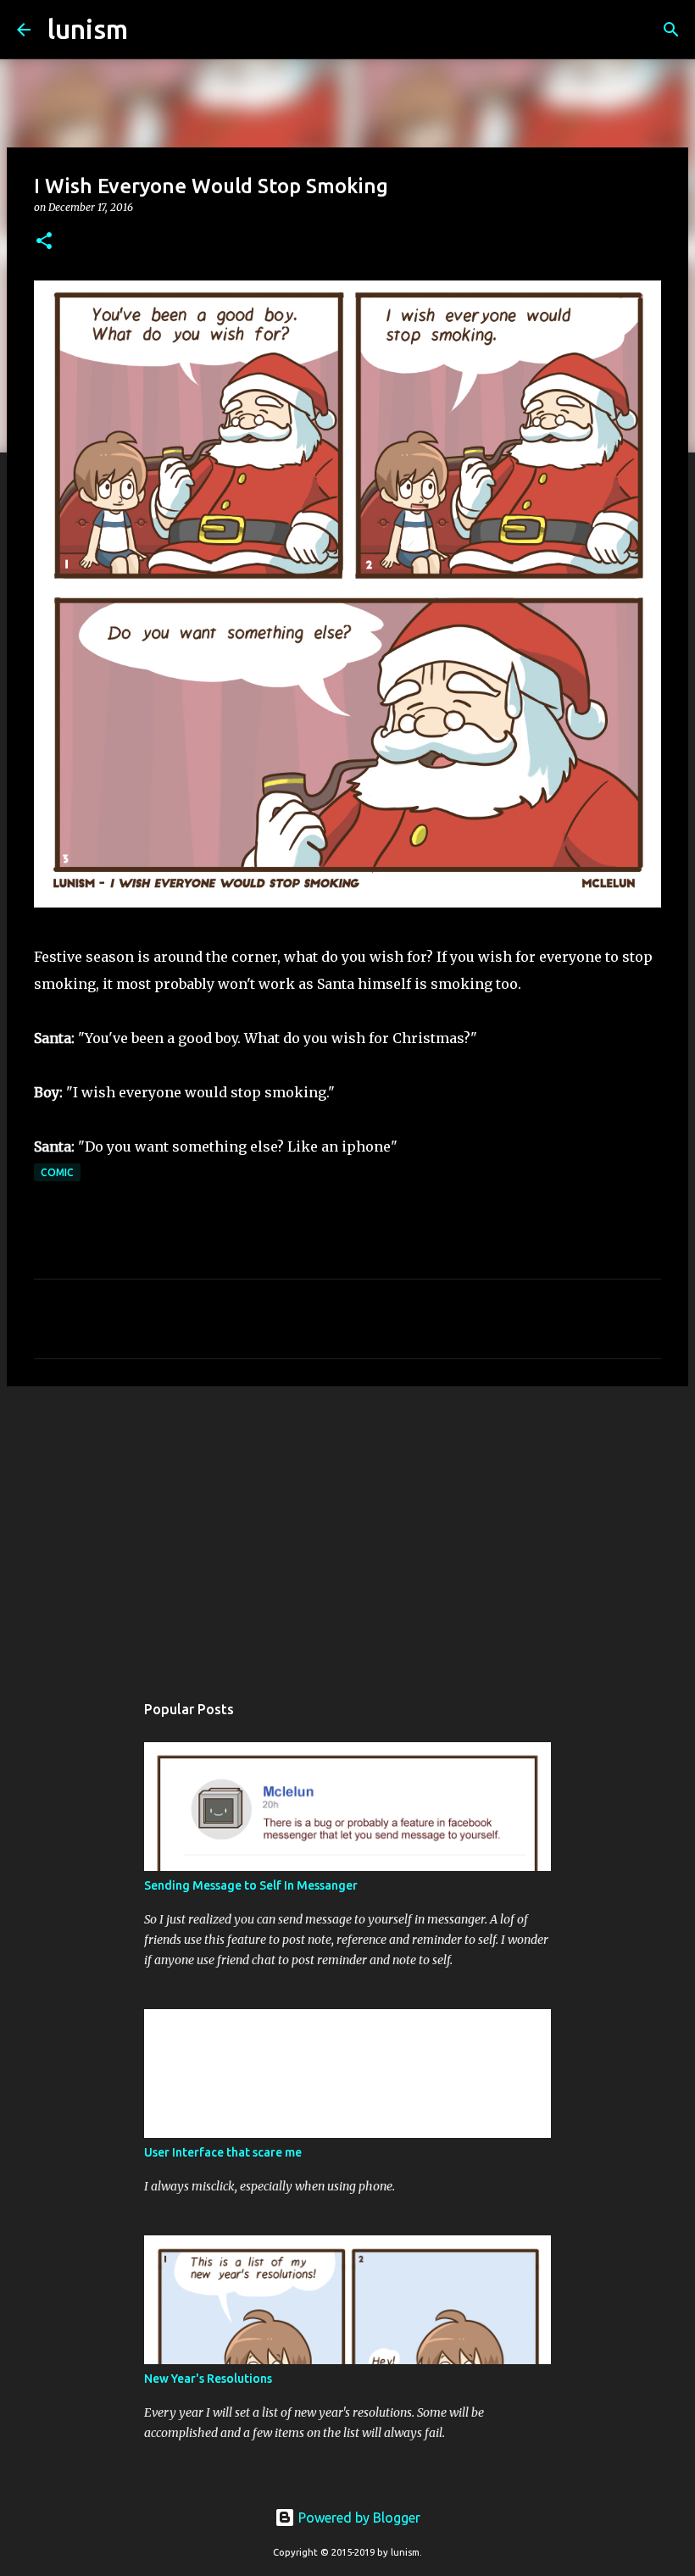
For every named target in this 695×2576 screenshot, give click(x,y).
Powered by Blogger (358, 2518)
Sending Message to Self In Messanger (251, 1885)
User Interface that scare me (223, 2152)
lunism (88, 29)
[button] (44, 242)
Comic (57, 1172)
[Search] (152, 30)
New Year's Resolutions (208, 2379)
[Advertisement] (347, 1530)
